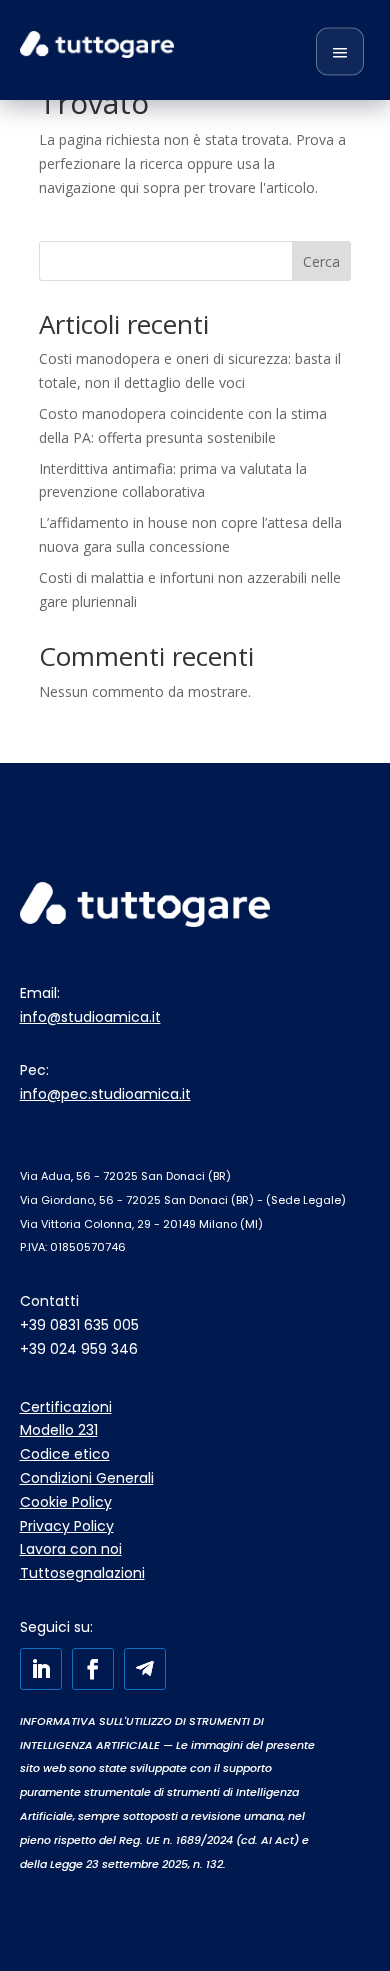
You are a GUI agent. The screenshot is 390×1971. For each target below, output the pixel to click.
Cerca (321, 261)
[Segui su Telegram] (145, 1669)
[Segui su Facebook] (93, 1669)
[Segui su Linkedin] (41, 1669)
